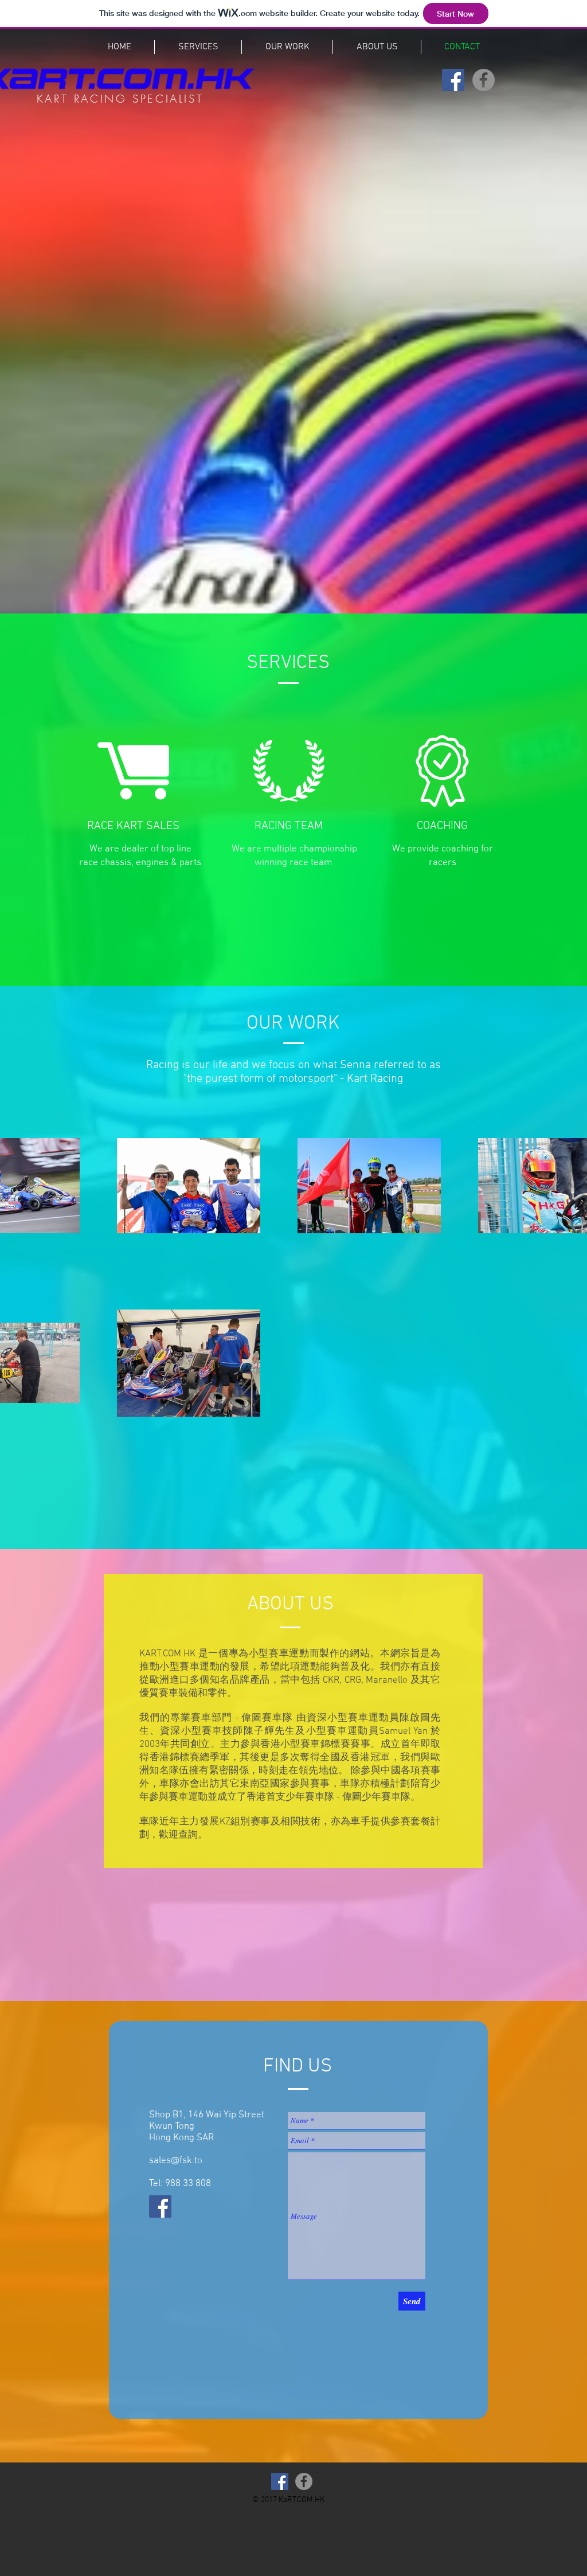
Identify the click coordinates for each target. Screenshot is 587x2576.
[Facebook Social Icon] (160, 2206)
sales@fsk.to (176, 2161)
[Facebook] (453, 80)
